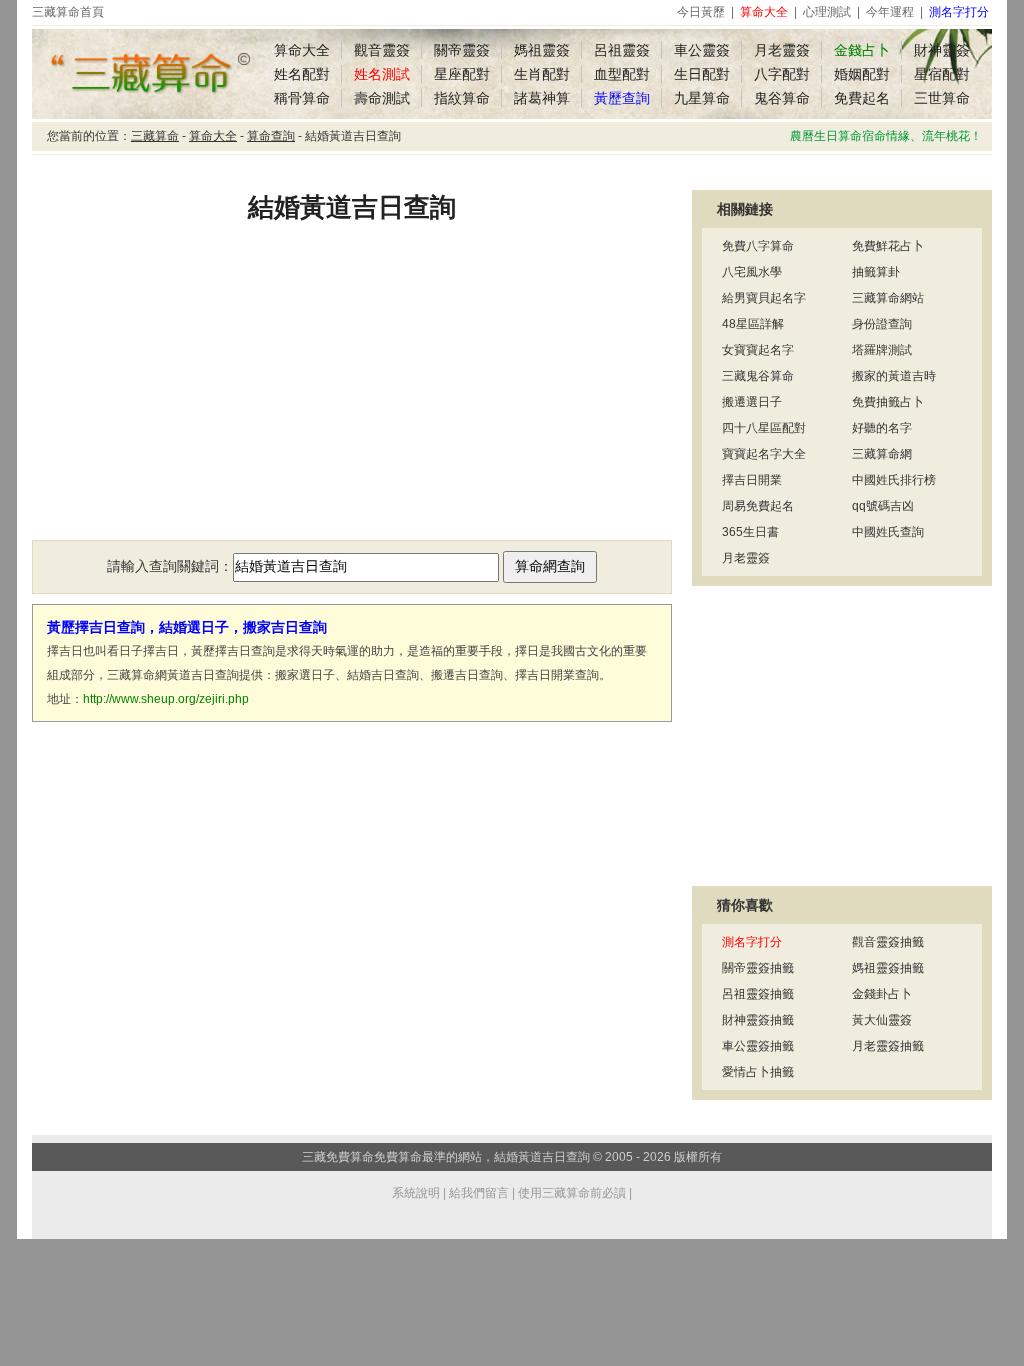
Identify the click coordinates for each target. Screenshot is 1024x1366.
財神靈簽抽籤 (758, 1020)
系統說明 (416, 1193)
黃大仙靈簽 (882, 1020)
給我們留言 (479, 1193)
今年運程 (890, 12)
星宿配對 (942, 74)
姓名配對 (302, 74)
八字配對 (782, 74)
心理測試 (827, 12)
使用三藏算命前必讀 (572, 1193)
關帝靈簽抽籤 (758, 968)
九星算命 (702, 98)
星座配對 (462, 74)
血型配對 (622, 74)
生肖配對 (542, 74)
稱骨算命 (302, 98)
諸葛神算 (542, 98)
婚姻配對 (862, 74)
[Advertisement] (352, 395)
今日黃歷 (701, 12)
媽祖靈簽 (542, 50)
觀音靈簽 (382, 50)
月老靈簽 (782, 50)
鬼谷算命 (782, 98)
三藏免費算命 (338, 1157)
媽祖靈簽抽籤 (888, 968)
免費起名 (862, 98)
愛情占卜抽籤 (758, 1072)
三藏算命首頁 (68, 12)
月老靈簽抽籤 (888, 1046)
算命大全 (302, 50)
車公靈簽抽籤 (758, 1046)
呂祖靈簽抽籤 (758, 994)
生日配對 (702, 74)
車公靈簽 (702, 50)
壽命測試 (382, 98)
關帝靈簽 (462, 50)
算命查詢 (271, 136)
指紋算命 (462, 98)
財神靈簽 (942, 50)
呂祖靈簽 (622, 50)
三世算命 (942, 98)
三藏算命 (155, 136)
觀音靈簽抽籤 (888, 942)
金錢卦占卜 (882, 994)
